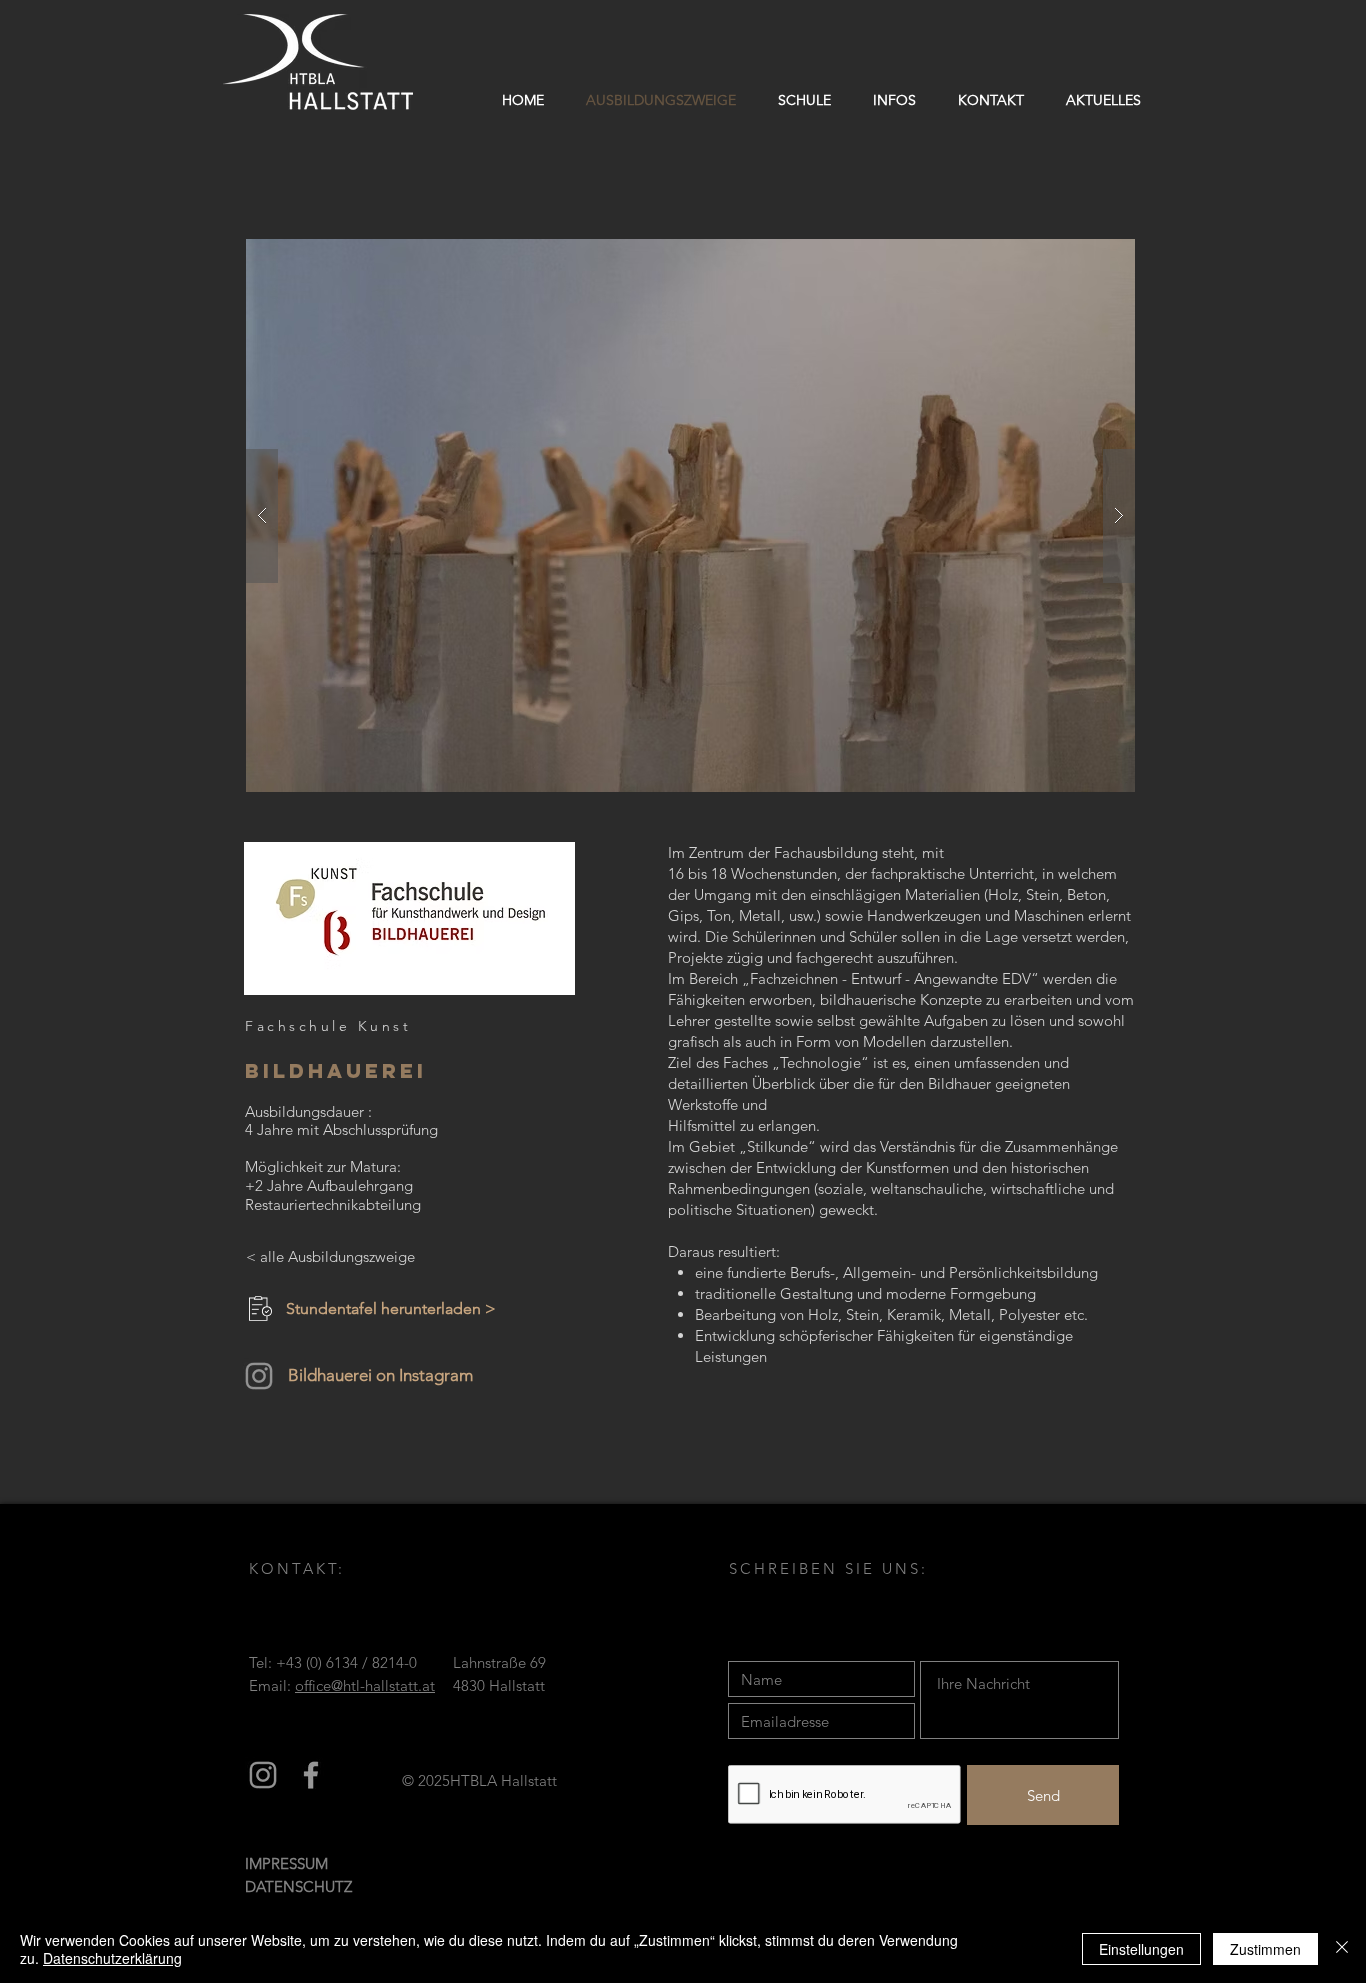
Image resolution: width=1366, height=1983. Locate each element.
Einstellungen (1141, 1949)
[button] (804, 100)
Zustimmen (1265, 1949)
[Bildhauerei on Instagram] (259, 1376)
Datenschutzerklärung (112, 1958)
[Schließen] (1342, 1949)
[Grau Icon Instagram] (263, 1775)
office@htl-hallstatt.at (365, 1685)
